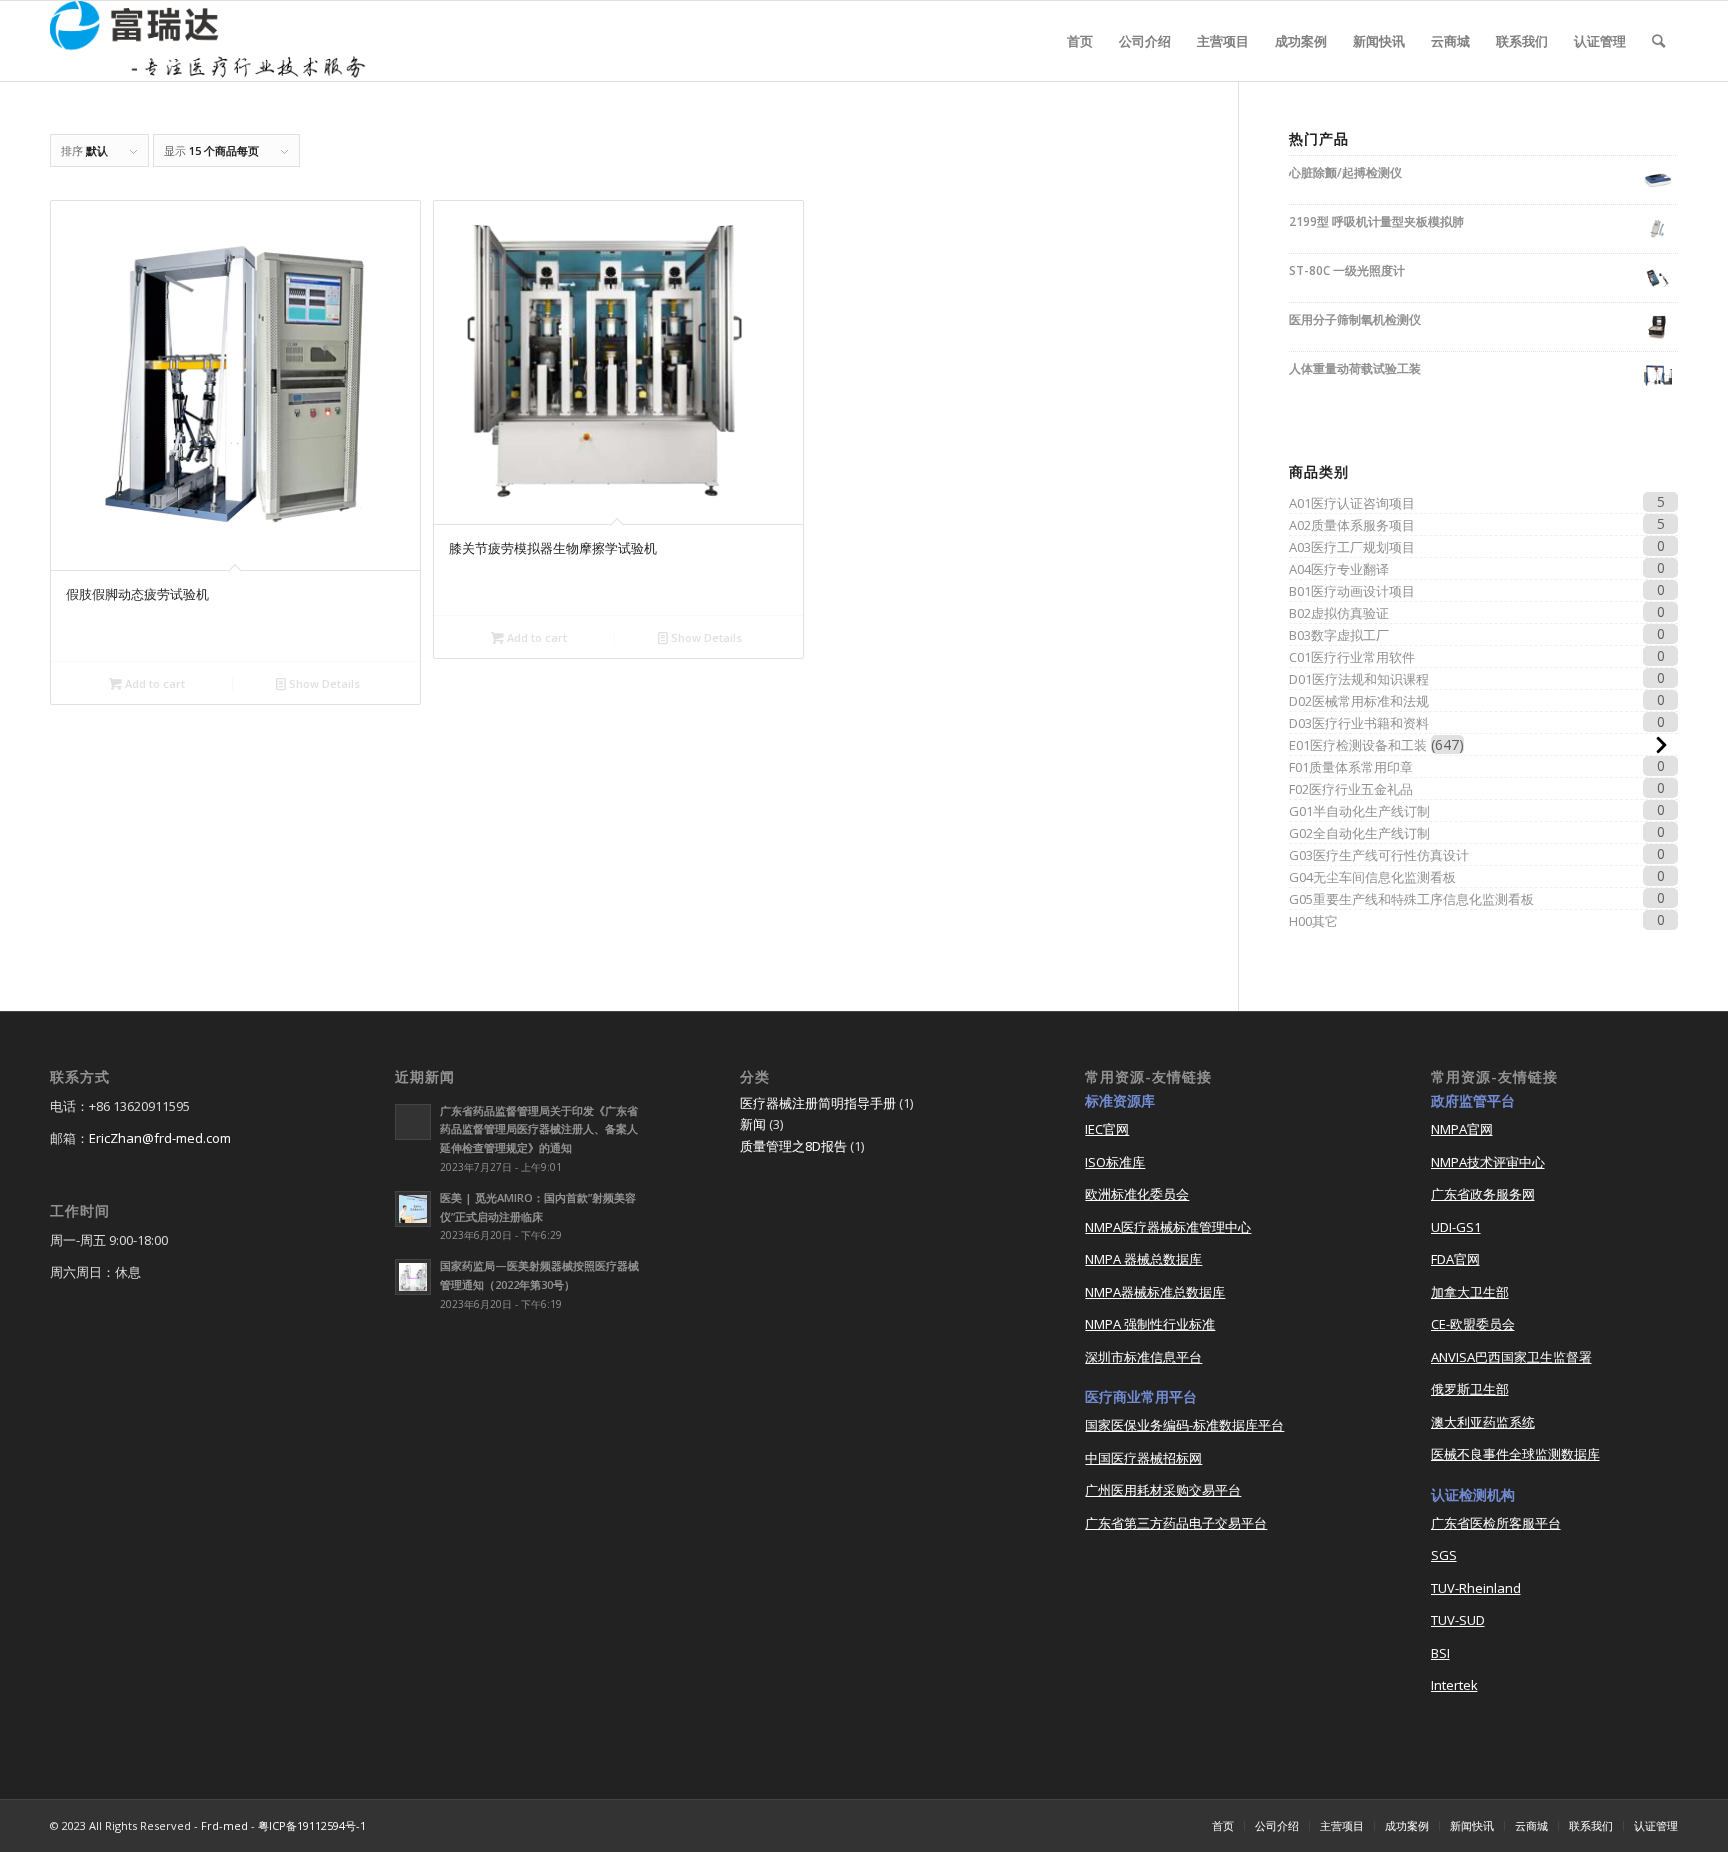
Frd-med (224, 1825)
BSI (1440, 1653)
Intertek (1454, 1685)
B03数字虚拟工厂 (1339, 635)
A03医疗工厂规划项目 (1352, 547)
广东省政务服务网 (1483, 1194)
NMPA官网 (1462, 1129)
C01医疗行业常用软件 (1352, 657)
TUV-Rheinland (1476, 1588)
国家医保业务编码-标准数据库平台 (1184, 1425)
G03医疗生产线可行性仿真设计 (1379, 855)
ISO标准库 (1115, 1162)
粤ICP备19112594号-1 (312, 1825)
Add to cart (153, 683)
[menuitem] (1080, 41)
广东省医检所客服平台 (1496, 1523)
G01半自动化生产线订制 (1359, 811)
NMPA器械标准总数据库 (1155, 1292)
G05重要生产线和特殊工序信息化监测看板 (1411, 899)
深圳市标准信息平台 (1143, 1357)
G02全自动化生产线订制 (1359, 833)
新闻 (753, 1124)
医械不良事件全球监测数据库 (1515, 1454)
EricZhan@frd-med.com (160, 1138)
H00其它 (1313, 921)
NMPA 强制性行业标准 (1150, 1324)
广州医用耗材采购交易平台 (1163, 1490)
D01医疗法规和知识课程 (1359, 679)
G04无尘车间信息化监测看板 (1372, 877)
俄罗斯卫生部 (1470, 1389)
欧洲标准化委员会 (1137, 1194)
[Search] (1658, 41)
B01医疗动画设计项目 (1352, 591)
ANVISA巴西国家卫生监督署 (1511, 1357)
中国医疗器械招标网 (1143, 1458)
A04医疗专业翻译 (1339, 569)
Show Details (323, 683)
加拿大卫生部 (1470, 1292)
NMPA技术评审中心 (1488, 1162)
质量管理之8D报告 (793, 1146)
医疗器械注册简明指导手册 (818, 1103)
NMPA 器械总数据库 (1143, 1259)
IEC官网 (1107, 1129)
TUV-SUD (1458, 1620)
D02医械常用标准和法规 (1359, 701)
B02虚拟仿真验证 (1339, 613)
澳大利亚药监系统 (1483, 1422)
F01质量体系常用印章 (1351, 767)
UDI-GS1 (1456, 1227)
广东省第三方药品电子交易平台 (1176, 1523)
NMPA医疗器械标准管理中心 (1168, 1227)
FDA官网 (1455, 1259)
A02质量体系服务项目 (1352, 525)
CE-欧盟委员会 (1473, 1324)
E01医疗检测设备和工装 (1358, 745)
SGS (1444, 1555)
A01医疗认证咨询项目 (1352, 503)
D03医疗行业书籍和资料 (1359, 723)
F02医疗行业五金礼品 (1351, 789)
